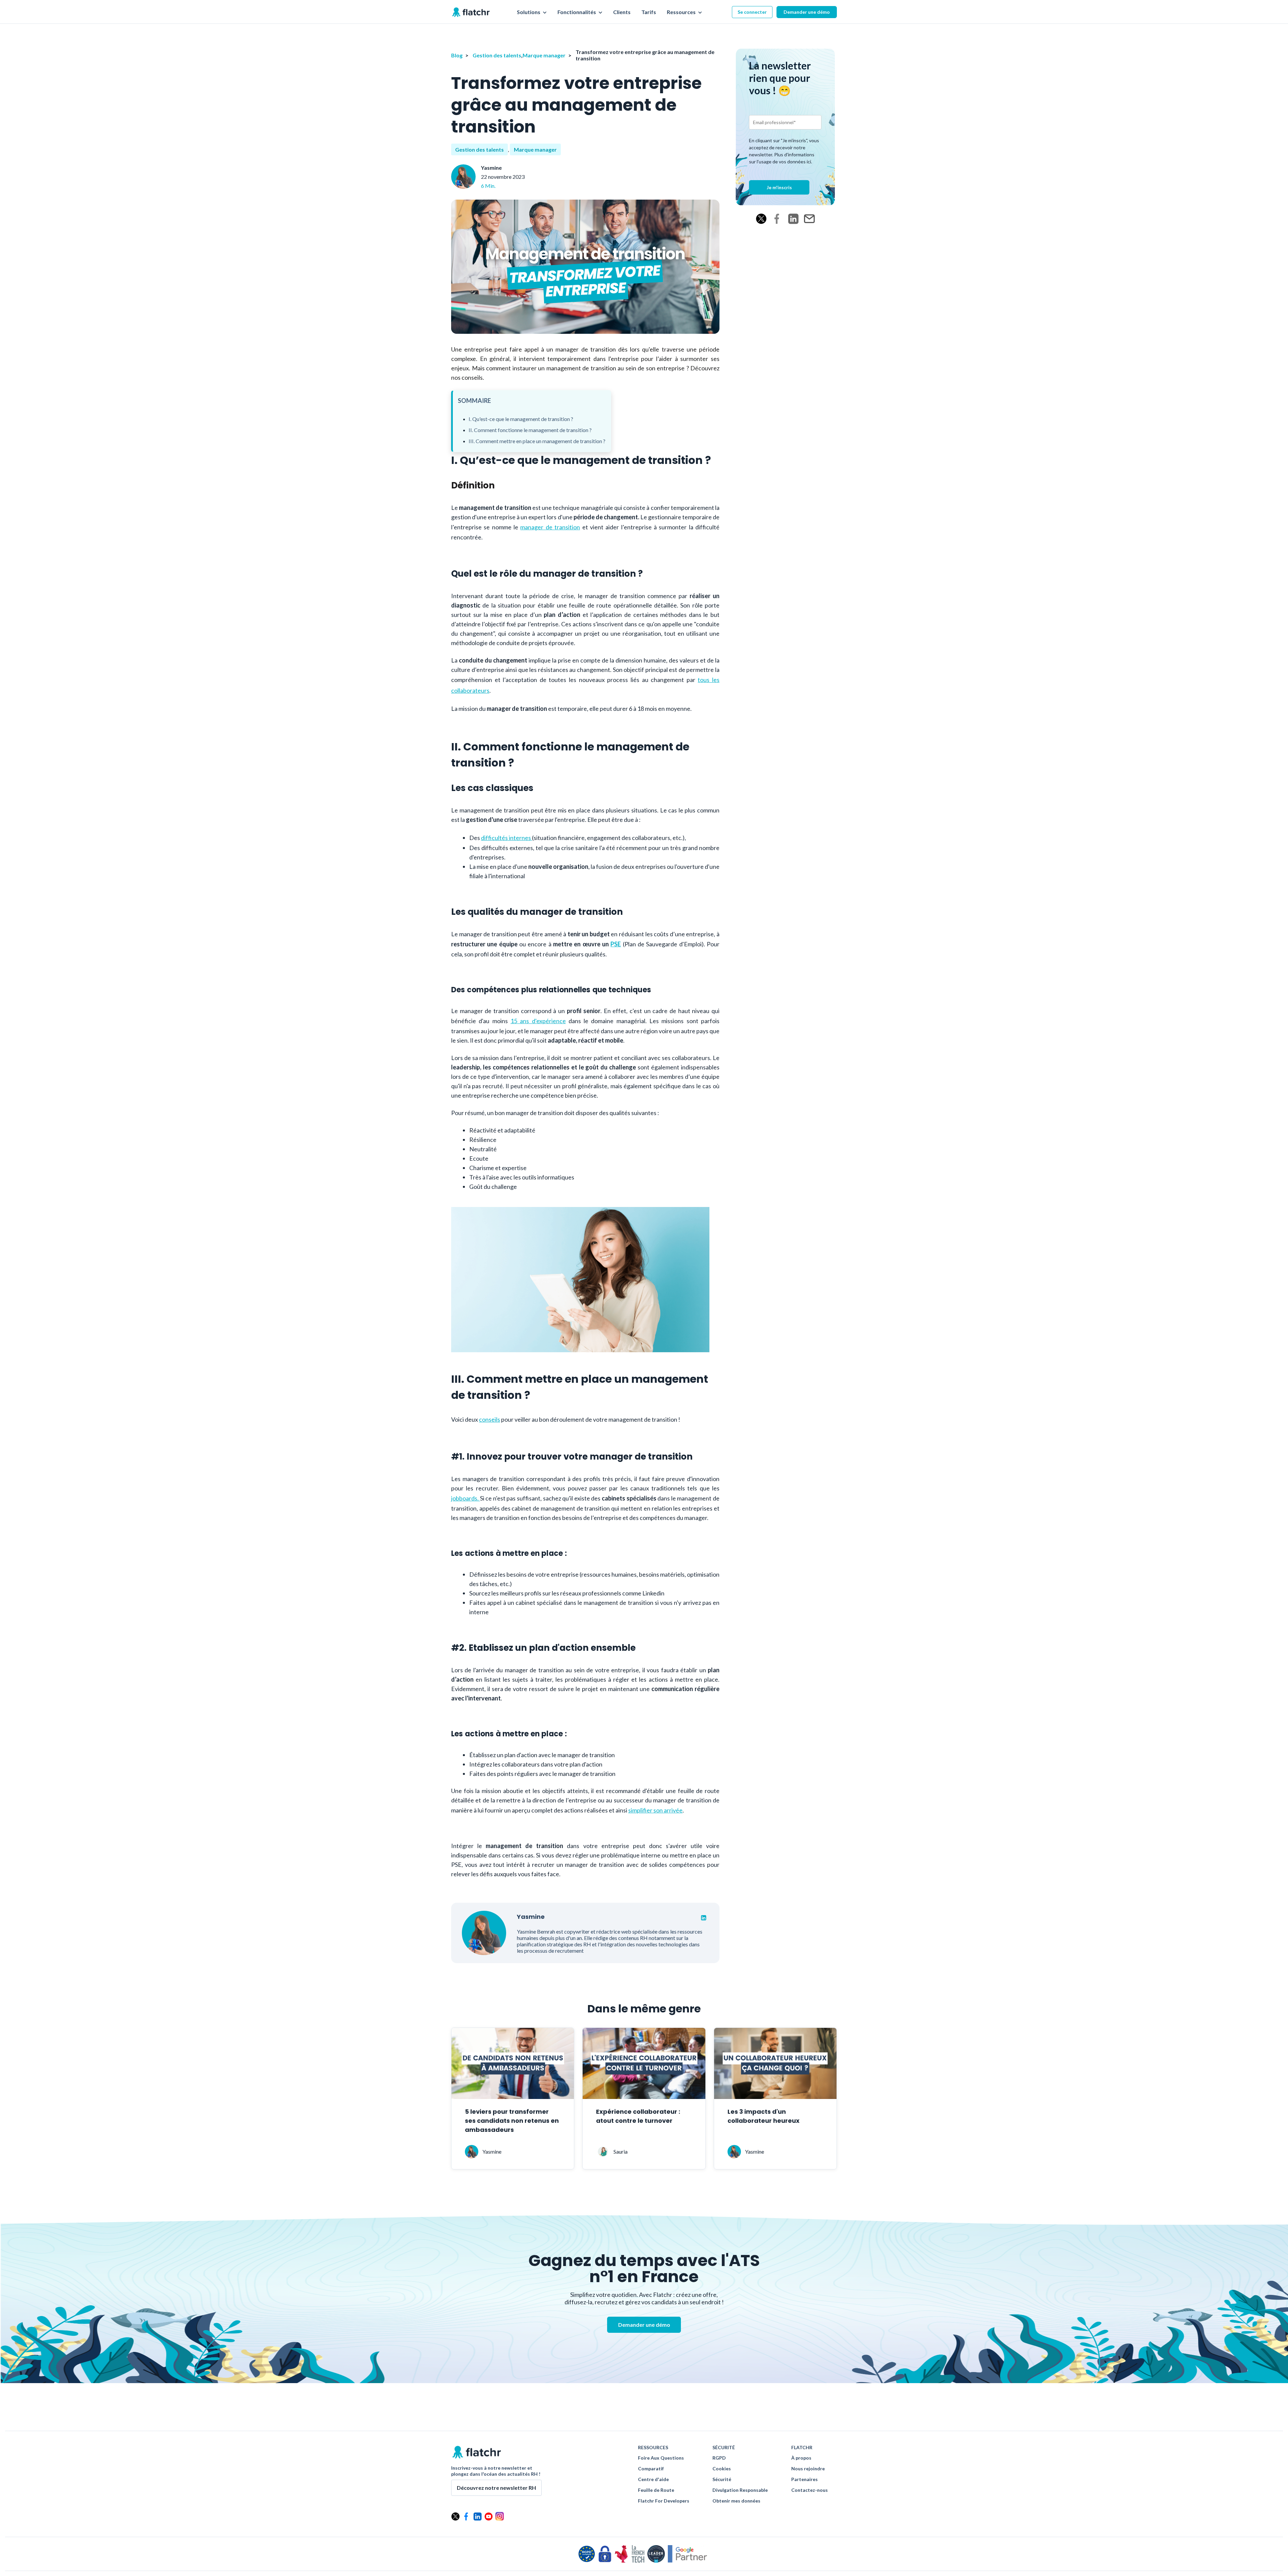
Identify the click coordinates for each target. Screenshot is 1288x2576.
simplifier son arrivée (655, 1810)
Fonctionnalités (577, 12)
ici (809, 162)
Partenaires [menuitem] (804, 2479)
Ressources (682, 12)
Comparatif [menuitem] (651, 2469)
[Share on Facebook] (777, 219)
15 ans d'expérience (538, 1021)
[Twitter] (761, 219)
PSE (616, 944)
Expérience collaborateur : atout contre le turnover (638, 2116)
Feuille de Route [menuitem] (656, 2490)
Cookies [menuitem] (722, 2469)
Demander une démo (807, 12)
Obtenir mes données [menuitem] (736, 2501)
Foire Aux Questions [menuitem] (661, 2458)
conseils (490, 1419)
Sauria (621, 2151)
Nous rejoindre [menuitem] (808, 2469)
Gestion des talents (497, 55)
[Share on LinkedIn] (793, 219)
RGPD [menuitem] (719, 2458)
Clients (622, 12)
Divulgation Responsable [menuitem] (740, 2490)
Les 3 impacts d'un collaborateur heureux (764, 2116)
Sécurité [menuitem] (722, 2479)
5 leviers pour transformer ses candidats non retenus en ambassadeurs (512, 2121)
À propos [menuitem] (801, 2458)
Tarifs (649, 12)
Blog (457, 55)
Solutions (529, 12)
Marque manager (544, 55)
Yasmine (491, 168)
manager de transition (550, 527)
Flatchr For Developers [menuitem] (664, 2501)
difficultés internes (506, 838)
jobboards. (466, 1498)
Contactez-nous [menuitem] (810, 2490)
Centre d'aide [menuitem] (653, 2479)
